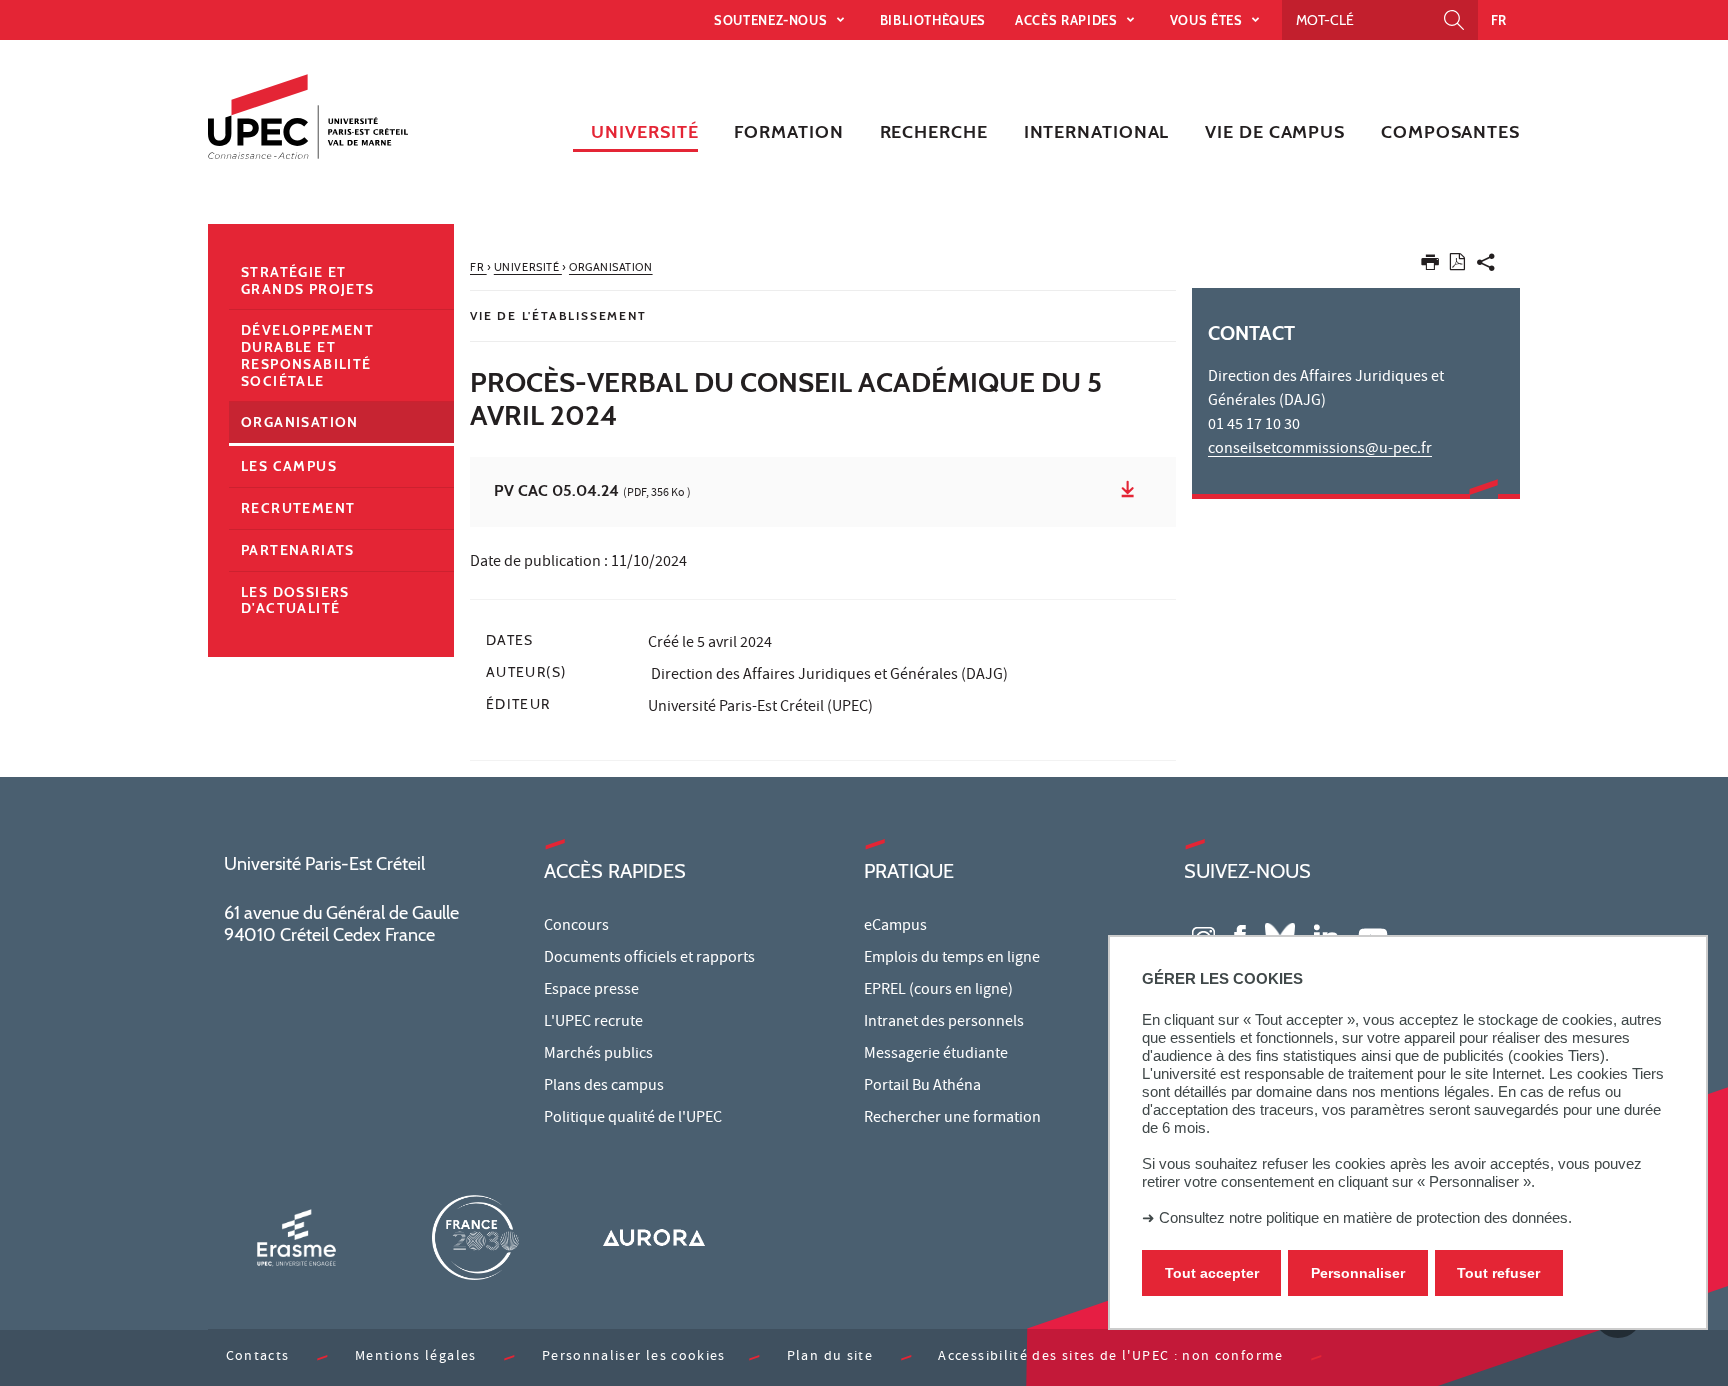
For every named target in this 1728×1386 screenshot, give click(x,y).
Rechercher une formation (952, 1119)
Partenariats (298, 550)
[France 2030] (475, 1237)
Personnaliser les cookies (634, 1357)
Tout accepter (1212, 1273)
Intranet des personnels (944, 1023)
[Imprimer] (1430, 266)
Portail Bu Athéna (922, 1087)
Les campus (289, 466)
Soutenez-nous (772, 20)
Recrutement (298, 508)
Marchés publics (598, 1055)
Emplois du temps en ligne (952, 959)
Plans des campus (604, 1087)
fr (1499, 20)
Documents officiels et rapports (649, 959)
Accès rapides (1068, 20)
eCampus (895, 927)
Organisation (300, 422)
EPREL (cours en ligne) (938, 991)
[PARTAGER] (1486, 266)
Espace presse (591, 991)
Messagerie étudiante (936, 1055)
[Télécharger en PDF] (1457, 265)
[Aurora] (654, 1237)
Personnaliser (1358, 1273)
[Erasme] (296, 1237)
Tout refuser (1498, 1273)
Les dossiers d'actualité (295, 600)
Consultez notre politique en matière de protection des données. (1365, 1217)
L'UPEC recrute (593, 1023)
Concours (576, 927)
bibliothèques (933, 20)
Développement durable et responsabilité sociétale (307, 355)
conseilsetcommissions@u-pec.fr (1320, 450)
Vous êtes (1208, 20)
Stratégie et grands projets (308, 280)
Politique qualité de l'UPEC (633, 1119)
